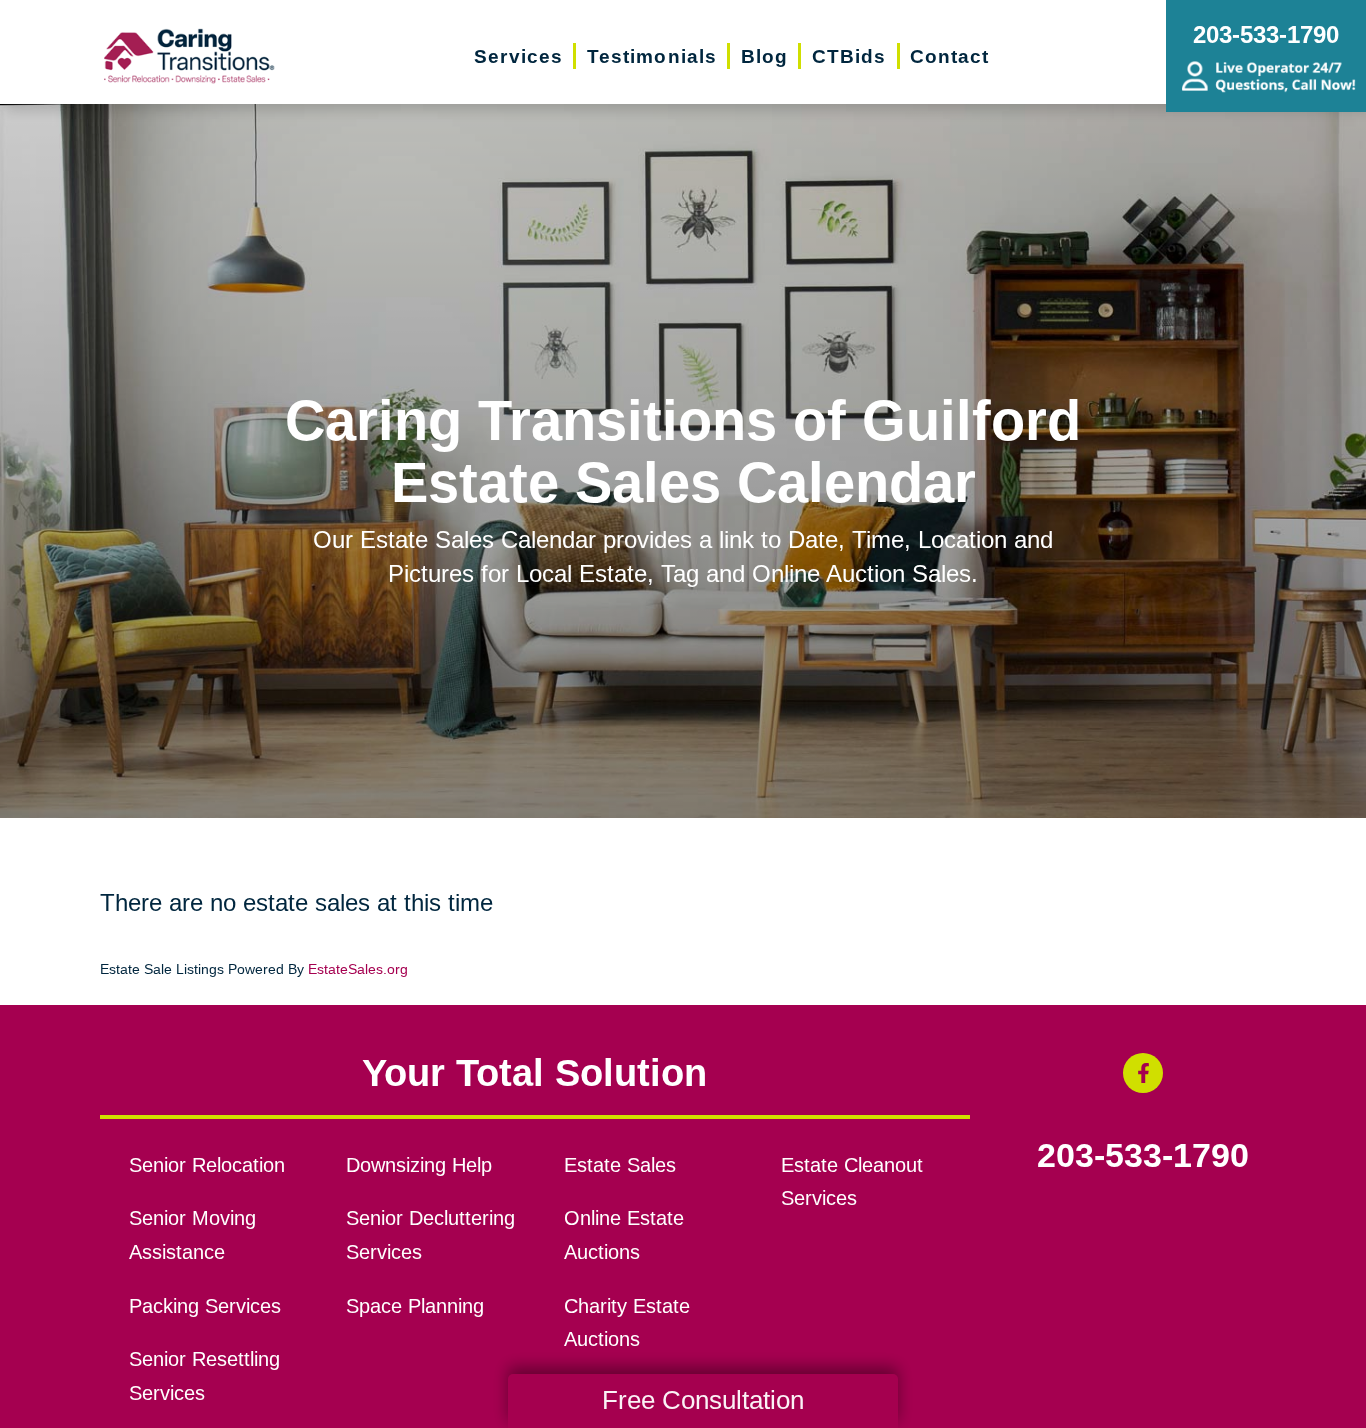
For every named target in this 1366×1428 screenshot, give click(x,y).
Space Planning (415, 1306)
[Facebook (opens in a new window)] (1143, 1073)
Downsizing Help (419, 1165)
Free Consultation (703, 1400)
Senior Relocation (207, 1165)
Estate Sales (620, 1165)
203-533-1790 (1143, 1156)
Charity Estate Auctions (627, 1323)
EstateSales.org (358, 969)
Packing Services (205, 1306)
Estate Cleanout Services (852, 1182)
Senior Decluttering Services (430, 1235)
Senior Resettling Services (204, 1376)
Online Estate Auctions (624, 1235)
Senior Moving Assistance (192, 1235)
